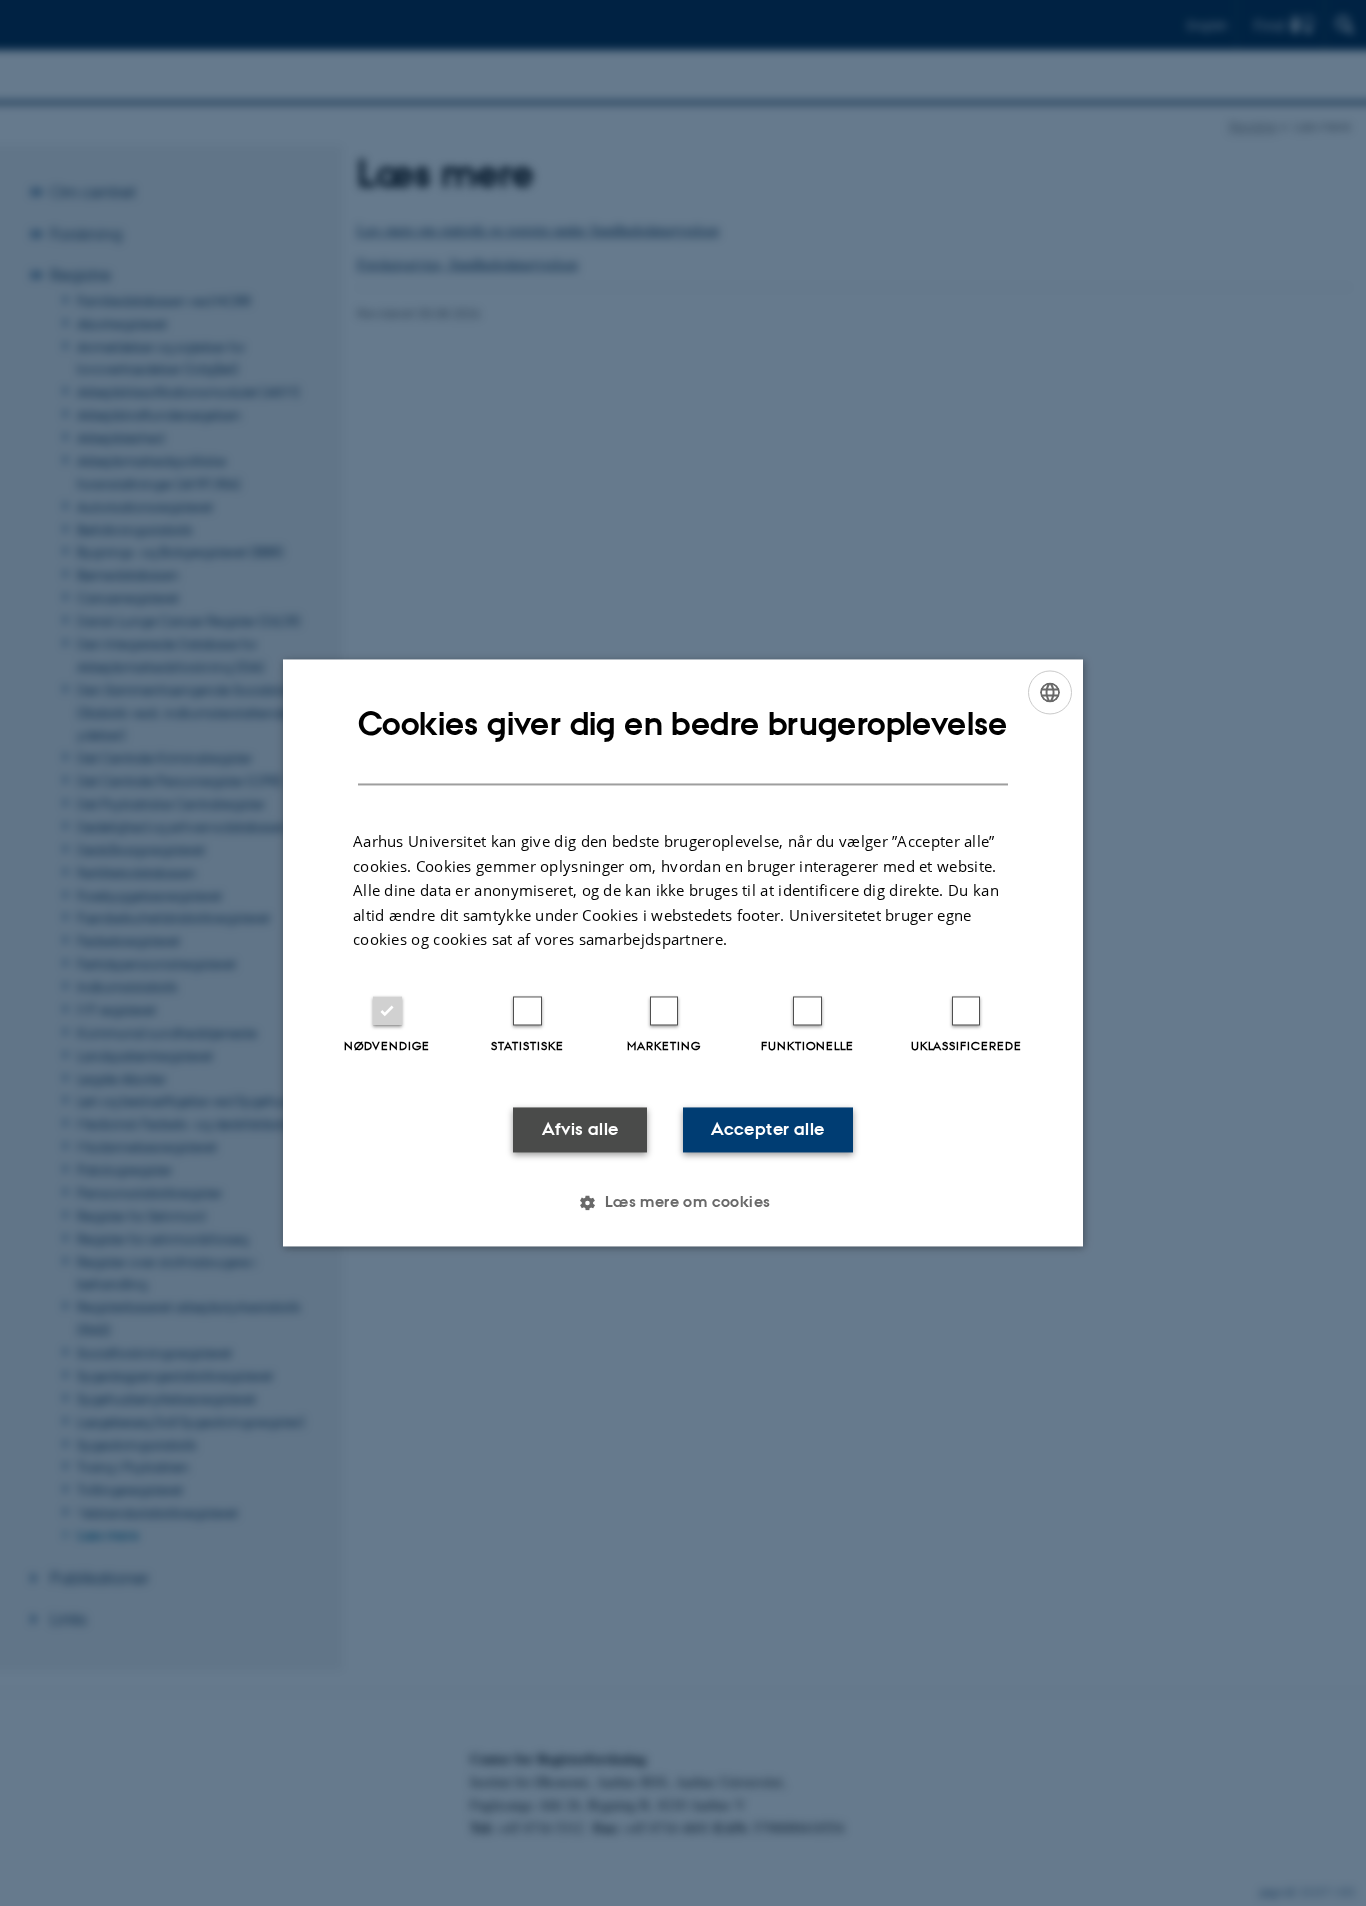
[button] (682, 1203)
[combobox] (1050, 692)
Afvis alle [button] (580, 1129)
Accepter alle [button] (767, 1129)
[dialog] (683, 952)
